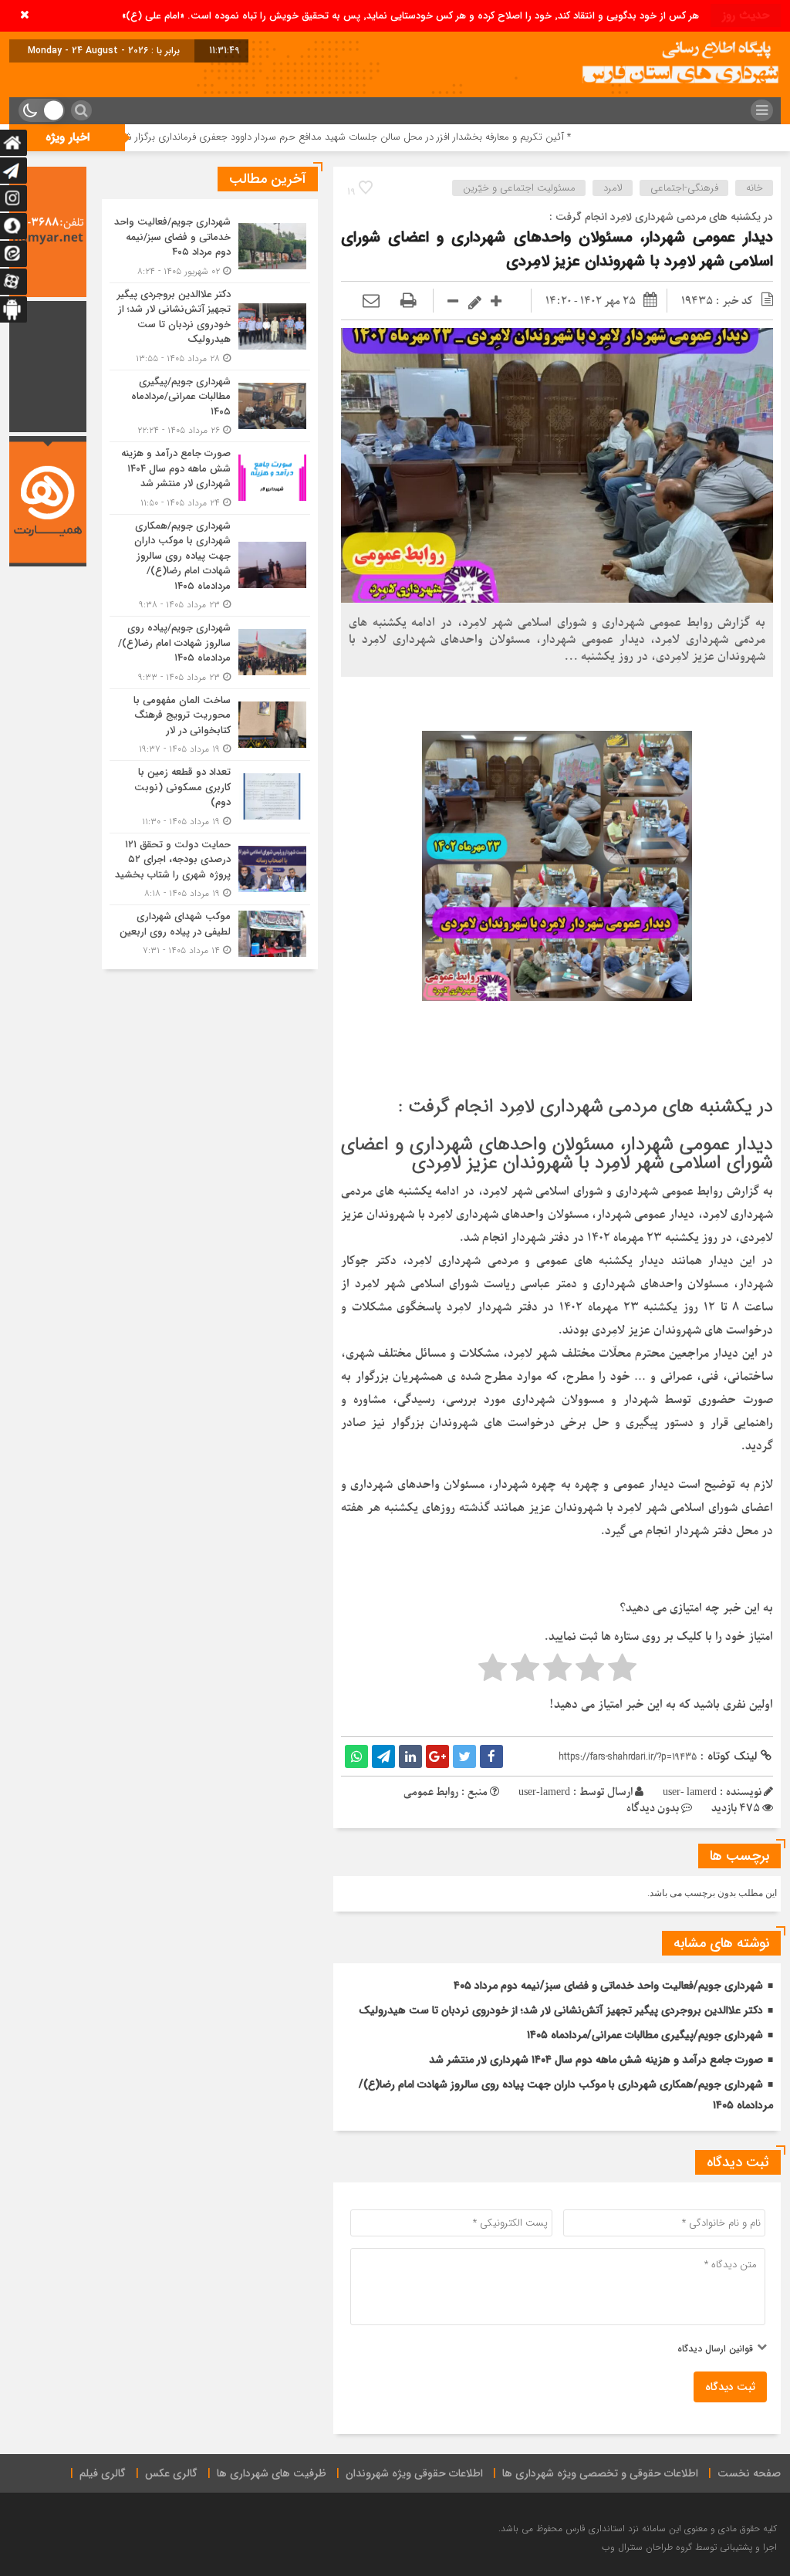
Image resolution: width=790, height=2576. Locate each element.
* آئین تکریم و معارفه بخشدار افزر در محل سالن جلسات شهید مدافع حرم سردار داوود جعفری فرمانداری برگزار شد (442, 137)
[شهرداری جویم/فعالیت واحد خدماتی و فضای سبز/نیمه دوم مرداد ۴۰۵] (210, 247)
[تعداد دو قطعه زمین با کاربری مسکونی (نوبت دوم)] (210, 797)
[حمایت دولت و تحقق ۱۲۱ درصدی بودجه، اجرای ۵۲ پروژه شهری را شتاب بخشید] (210, 869)
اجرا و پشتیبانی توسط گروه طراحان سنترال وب (689, 2547)
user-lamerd (544, 1792)
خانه (755, 188)
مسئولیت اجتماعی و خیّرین (519, 188)
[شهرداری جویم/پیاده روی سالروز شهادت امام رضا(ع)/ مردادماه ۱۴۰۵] (210, 652)
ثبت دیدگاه (730, 2387)
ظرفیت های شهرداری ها (272, 2473)
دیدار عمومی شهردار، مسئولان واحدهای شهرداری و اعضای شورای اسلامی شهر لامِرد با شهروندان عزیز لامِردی (557, 249)
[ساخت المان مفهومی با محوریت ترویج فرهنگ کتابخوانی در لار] (210, 725)
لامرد (613, 188)
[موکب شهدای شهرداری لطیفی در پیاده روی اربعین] (210, 931)
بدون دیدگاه (653, 1809)
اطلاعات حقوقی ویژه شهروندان (414, 2473)
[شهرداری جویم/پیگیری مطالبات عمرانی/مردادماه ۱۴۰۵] (210, 406)
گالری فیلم (103, 2473)
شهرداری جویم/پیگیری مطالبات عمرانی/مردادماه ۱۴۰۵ (645, 2035)
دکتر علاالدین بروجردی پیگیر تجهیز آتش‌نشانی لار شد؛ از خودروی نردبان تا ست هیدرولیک (561, 2010)
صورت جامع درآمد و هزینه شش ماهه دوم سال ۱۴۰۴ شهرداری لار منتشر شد (596, 2060)
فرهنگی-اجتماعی (684, 188)
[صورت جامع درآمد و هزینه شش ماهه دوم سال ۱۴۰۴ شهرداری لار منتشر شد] (210, 478)
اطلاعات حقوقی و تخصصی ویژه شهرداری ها (600, 2473)
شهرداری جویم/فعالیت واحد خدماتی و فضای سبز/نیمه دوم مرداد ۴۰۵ (608, 1986)
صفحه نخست (749, 2473)
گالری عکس (171, 2473)
